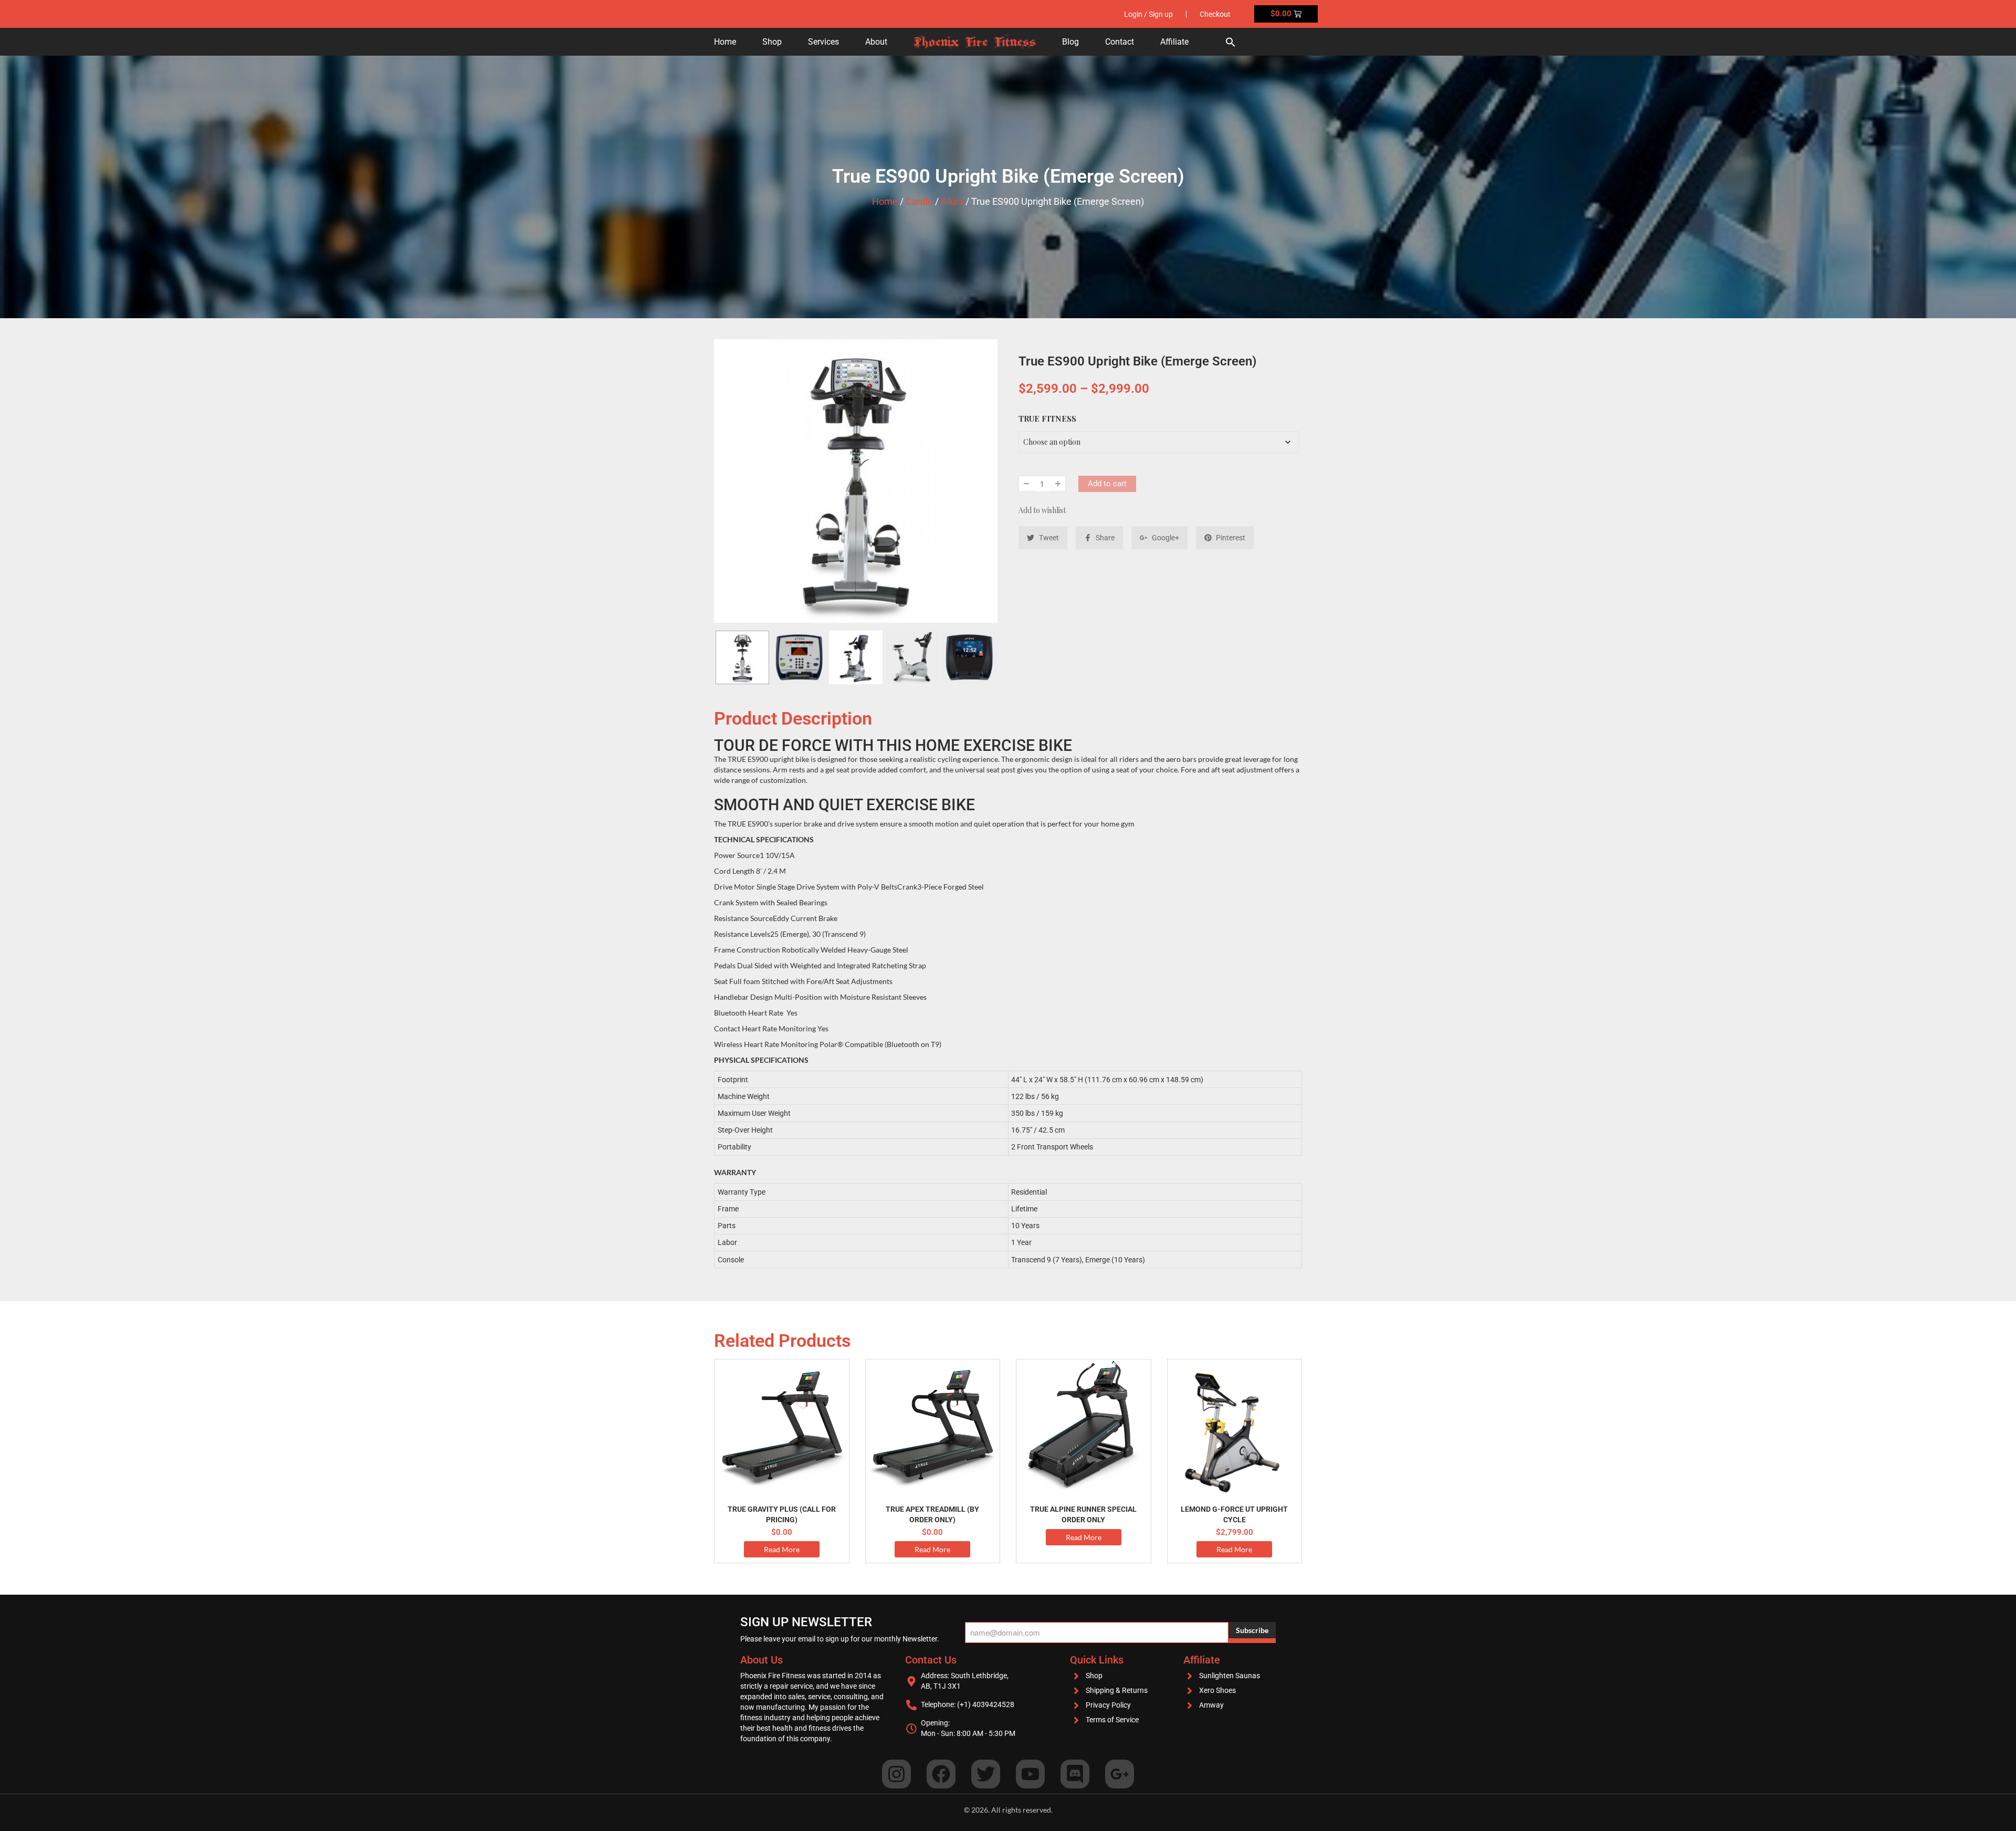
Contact (1120, 42)
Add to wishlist (1042, 510)
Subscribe (1252, 1630)
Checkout (1215, 14)
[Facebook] (941, 1774)
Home (725, 42)
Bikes (952, 201)
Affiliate (1174, 42)
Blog (1070, 42)
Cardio (919, 201)
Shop (772, 42)
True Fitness (1047, 418)
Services (823, 42)
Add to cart (1107, 484)
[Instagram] (896, 1774)
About (876, 42)
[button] (1231, 42)
